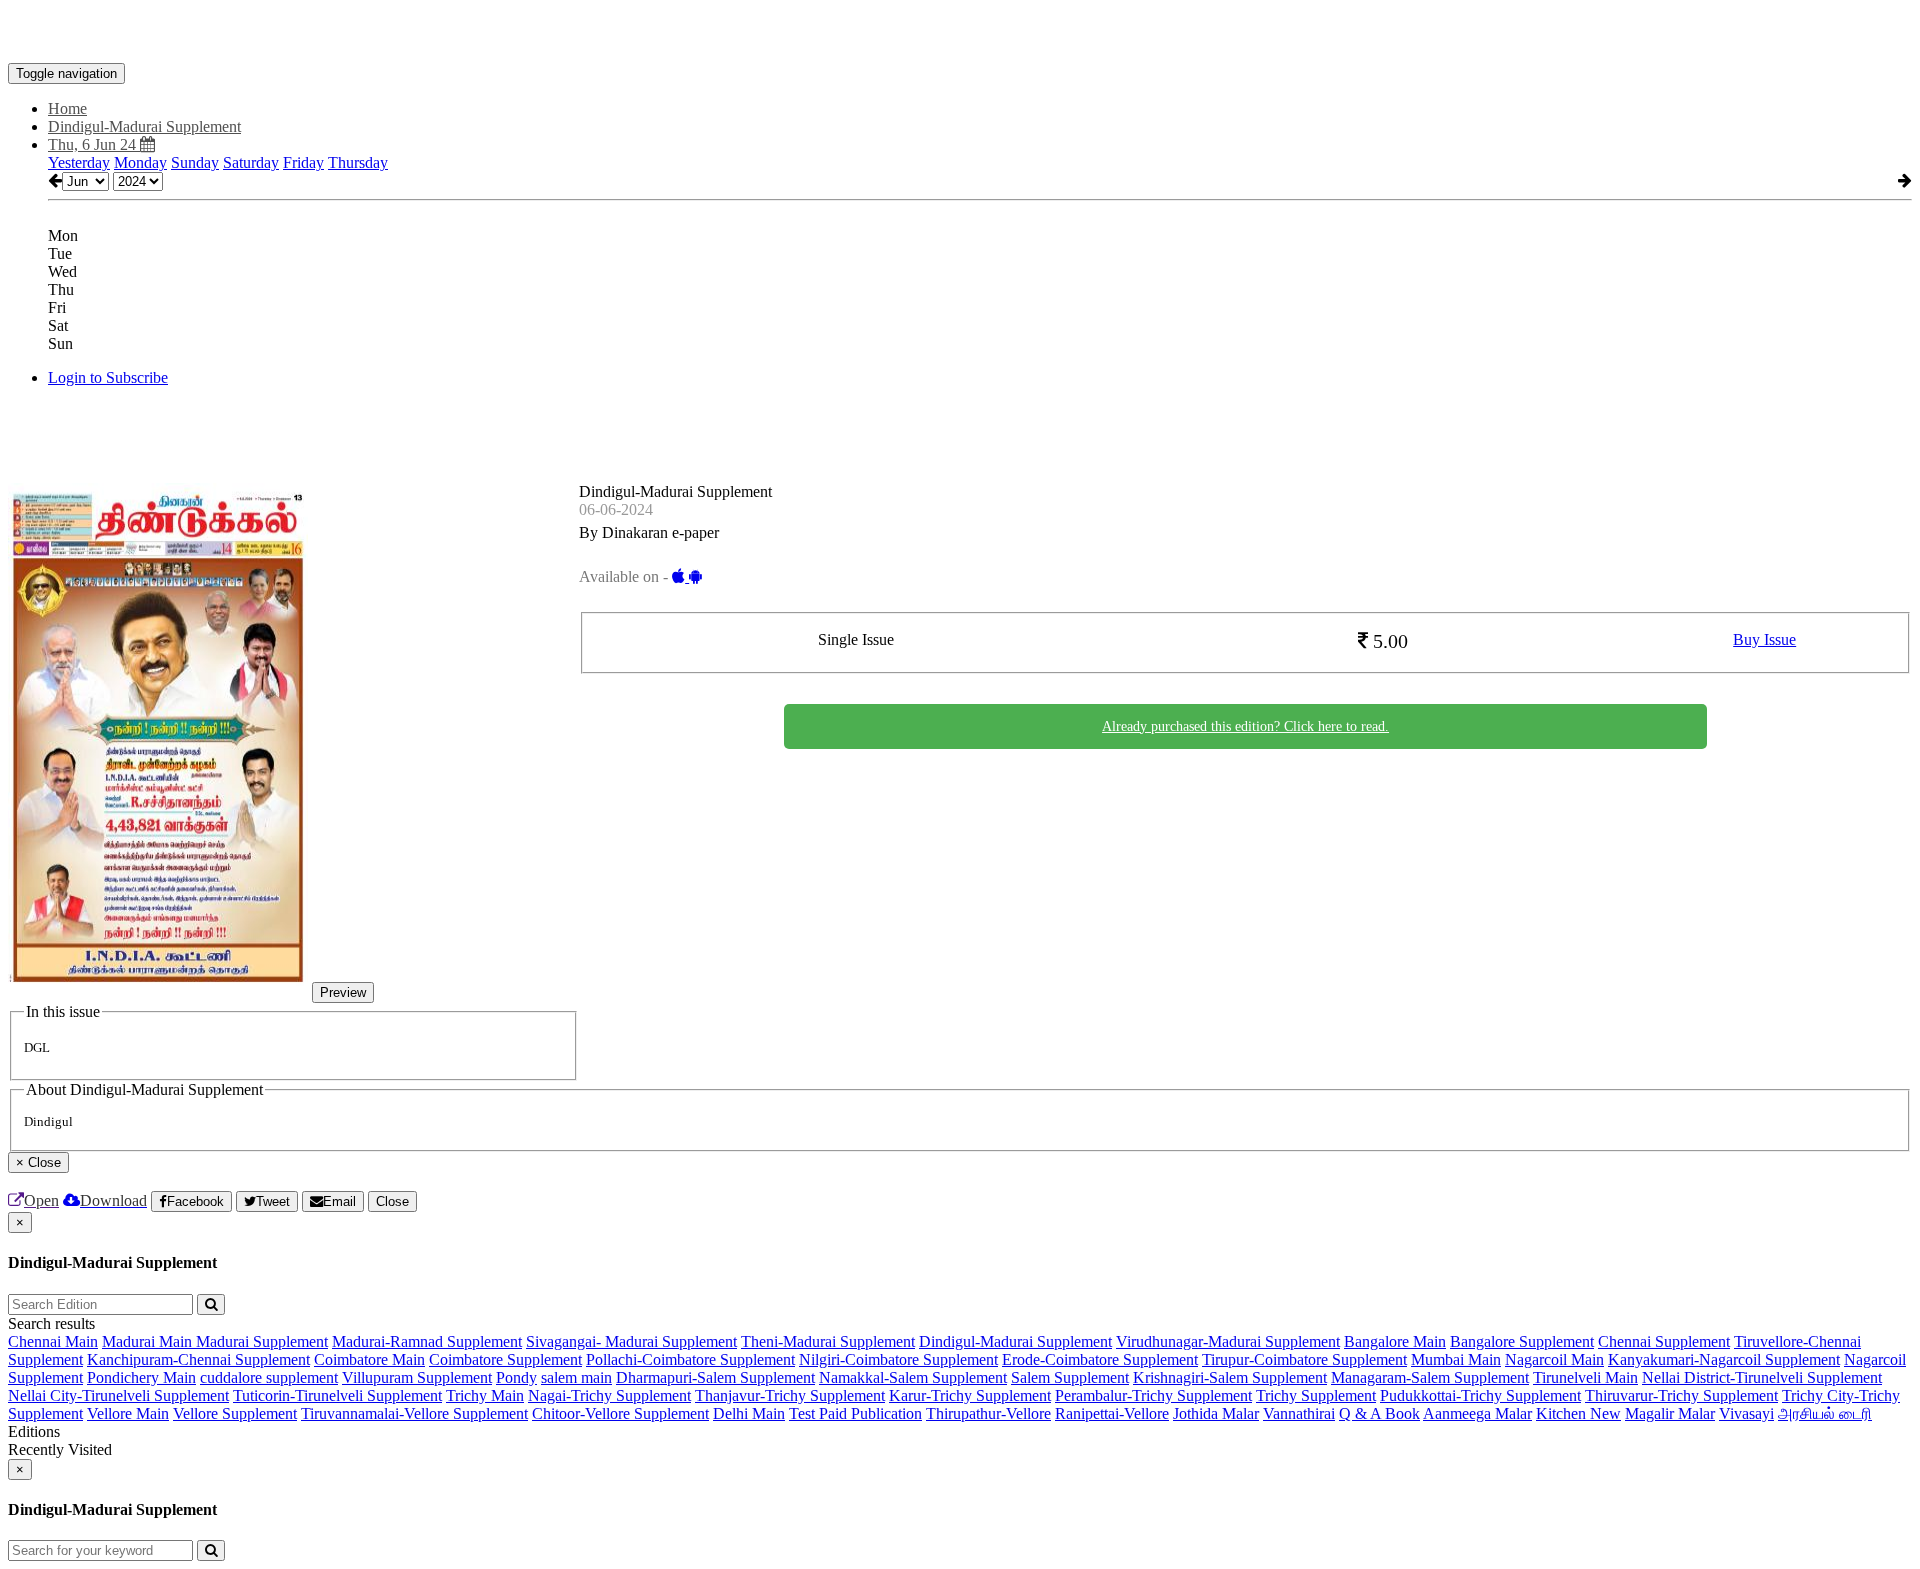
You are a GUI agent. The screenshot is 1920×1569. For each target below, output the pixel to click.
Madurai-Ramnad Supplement (427, 1341)
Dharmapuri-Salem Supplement (715, 1377)
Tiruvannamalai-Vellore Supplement (414, 1413)
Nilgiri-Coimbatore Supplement (898, 1359)
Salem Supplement (1070, 1377)
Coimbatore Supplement (505, 1359)
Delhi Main (749, 1413)
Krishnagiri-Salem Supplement (1230, 1377)
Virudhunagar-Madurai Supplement (1228, 1341)
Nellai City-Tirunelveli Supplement (118, 1395)
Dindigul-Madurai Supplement (1015, 1341)
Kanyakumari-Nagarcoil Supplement (1724, 1359)
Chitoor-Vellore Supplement (620, 1413)
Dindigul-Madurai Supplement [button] (144, 126)
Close (392, 1201)
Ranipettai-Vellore (1112, 1413)
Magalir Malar (1670, 1413)
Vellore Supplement (235, 1413)
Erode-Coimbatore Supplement (1100, 1359)
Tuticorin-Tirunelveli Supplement (337, 1395)
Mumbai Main (1456, 1359)
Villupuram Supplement (417, 1377)
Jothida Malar (1216, 1413)
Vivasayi (1746, 1413)
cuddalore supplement (269, 1377)
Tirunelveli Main (1585, 1377)
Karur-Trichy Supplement (970, 1395)
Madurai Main (149, 1341)
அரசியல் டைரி (1825, 1413)
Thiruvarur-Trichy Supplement (1681, 1395)
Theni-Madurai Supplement (828, 1341)
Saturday (251, 162)
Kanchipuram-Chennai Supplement (198, 1359)
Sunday (195, 162)
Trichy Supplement (1316, 1395)
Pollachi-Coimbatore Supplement (690, 1359)
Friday (303, 162)
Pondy (516, 1377)
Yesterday (79, 162)
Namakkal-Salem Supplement (913, 1377)
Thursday (358, 162)
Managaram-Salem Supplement (1430, 1377)
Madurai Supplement (262, 1341)
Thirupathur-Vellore (988, 1413)
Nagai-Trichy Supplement (609, 1395)
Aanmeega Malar (1477, 1413)
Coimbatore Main (369, 1359)
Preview (343, 992)
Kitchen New (1578, 1413)
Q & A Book (1379, 1413)
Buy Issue (1764, 639)
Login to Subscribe (108, 377)
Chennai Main (53, 1341)
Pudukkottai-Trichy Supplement (1480, 1395)
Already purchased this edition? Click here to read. (1245, 726)
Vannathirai (1299, 1413)
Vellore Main (128, 1413)
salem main (576, 1377)
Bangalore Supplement (1522, 1341)
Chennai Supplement (1664, 1341)
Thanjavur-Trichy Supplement (790, 1395)
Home (67, 108)
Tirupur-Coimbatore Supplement (1304, 1359)
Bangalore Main (1395, 1341)
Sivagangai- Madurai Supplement (631, 1341)
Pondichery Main (141, 1377)
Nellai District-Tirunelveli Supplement (1762, 1377)
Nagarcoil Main (1554, 1359)
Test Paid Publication (855, 1413)
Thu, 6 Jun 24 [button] (94, 144)
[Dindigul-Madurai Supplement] (960, 33)
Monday (140, 162)
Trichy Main (485, 1395)
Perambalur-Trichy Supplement (1153, 1395)
